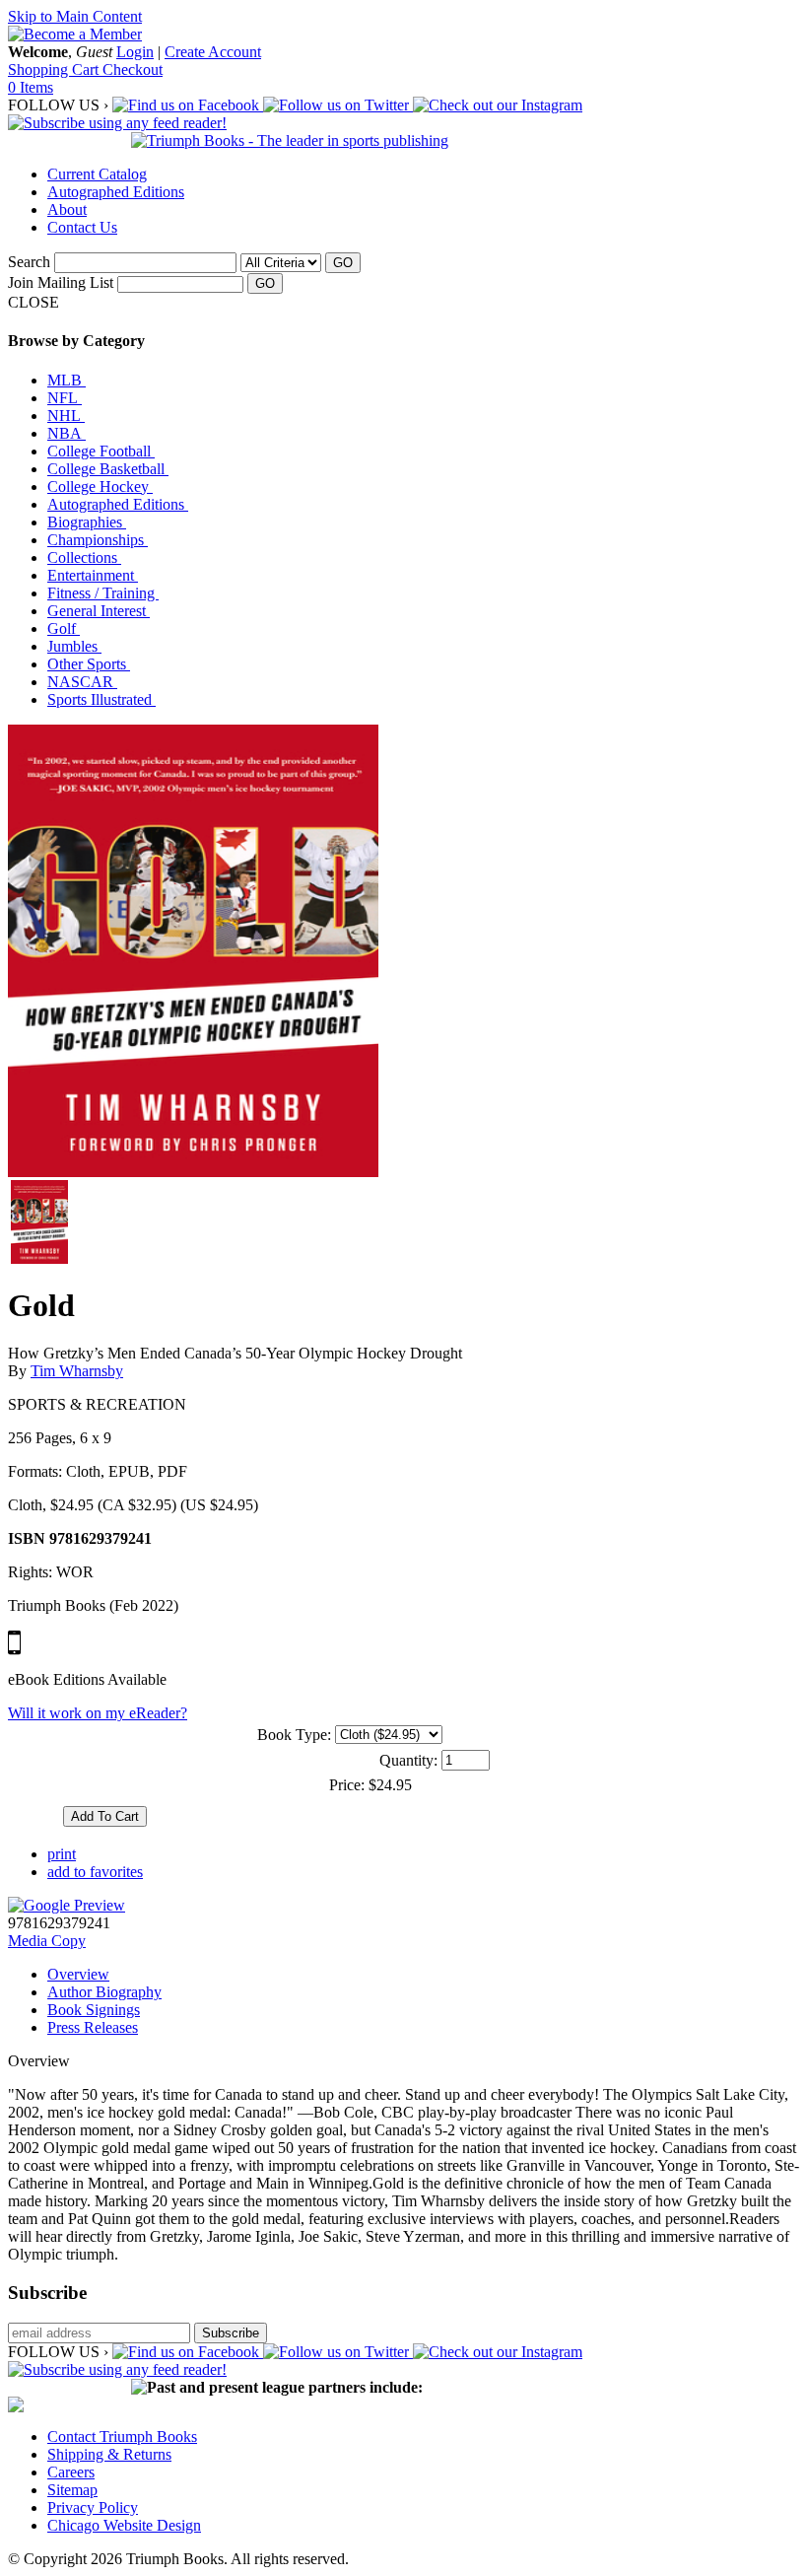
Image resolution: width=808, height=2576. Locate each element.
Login (135, 52)
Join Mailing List (61, 282)
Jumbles (74, 646)
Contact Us (82, 227)
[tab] (424, 1975)
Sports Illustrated (101, 699)
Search (29, 262)
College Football (101, 451)
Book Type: (294, 1735)
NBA (67, 433)
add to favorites (95, 1872)
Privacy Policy (93, 2507)
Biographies (87, 522)
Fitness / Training (103, 593)
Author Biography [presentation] (104, 1992)
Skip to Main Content (75, 16)
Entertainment (93, 575)
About (67, 209)
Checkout (133, 70)
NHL (66, 416)
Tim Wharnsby (77, 1371)
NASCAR (82, 682)
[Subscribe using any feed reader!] (117, 123)
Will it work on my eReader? (98, 1713)
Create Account (213, 52)
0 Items (31, 87)
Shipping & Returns (109, 2454)
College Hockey (100, 487)
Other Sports (89, 664)
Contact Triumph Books (122, 2437)
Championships (98, 540)
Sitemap (72, 2490)
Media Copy (47, 1941)
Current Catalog (97, 174)
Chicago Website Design (124, 2525)
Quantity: (408, 1760)
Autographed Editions (116, 192)
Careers (71, 2472)
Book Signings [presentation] (94, 2010)
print (62, 1854)
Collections (84, 557)
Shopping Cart (55, 70)
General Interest (99, 611)
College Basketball (108, 469)
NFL (65, 398)
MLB (67, 380)
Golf (64, 628)
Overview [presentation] (78, 1974)
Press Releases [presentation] (93, 2027)
